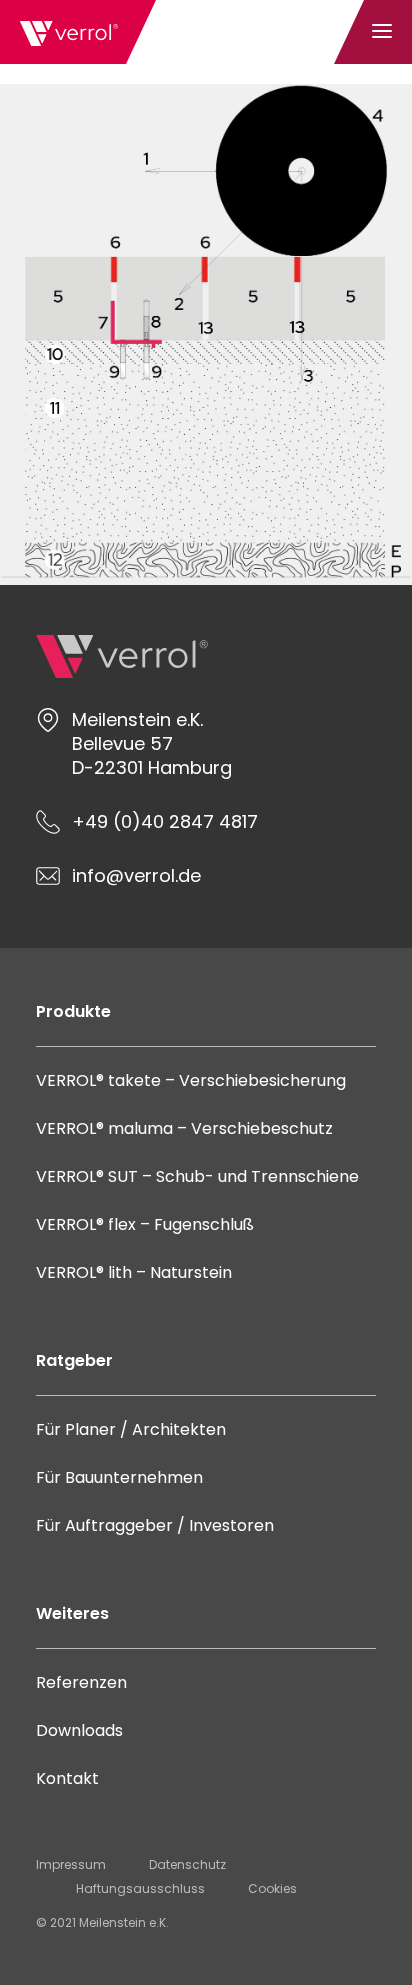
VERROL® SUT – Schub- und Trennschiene (197, 1176)
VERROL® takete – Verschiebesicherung (191, 1080)
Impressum (71, 1864)
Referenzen (81, 1682)
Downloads (79, 1730)
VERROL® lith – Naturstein (134, 1272)
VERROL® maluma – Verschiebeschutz (184, 1128)
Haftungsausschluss (140, 1888)
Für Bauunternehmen (119, 1477)
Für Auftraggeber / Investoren (155, 1525)
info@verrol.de (136, 876)
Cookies (272, 1888)
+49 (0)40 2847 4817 (165, 822)
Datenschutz (187, 1864)
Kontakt (67, 1778)
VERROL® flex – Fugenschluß (145, 1224)
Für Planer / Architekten (131, 1429)
